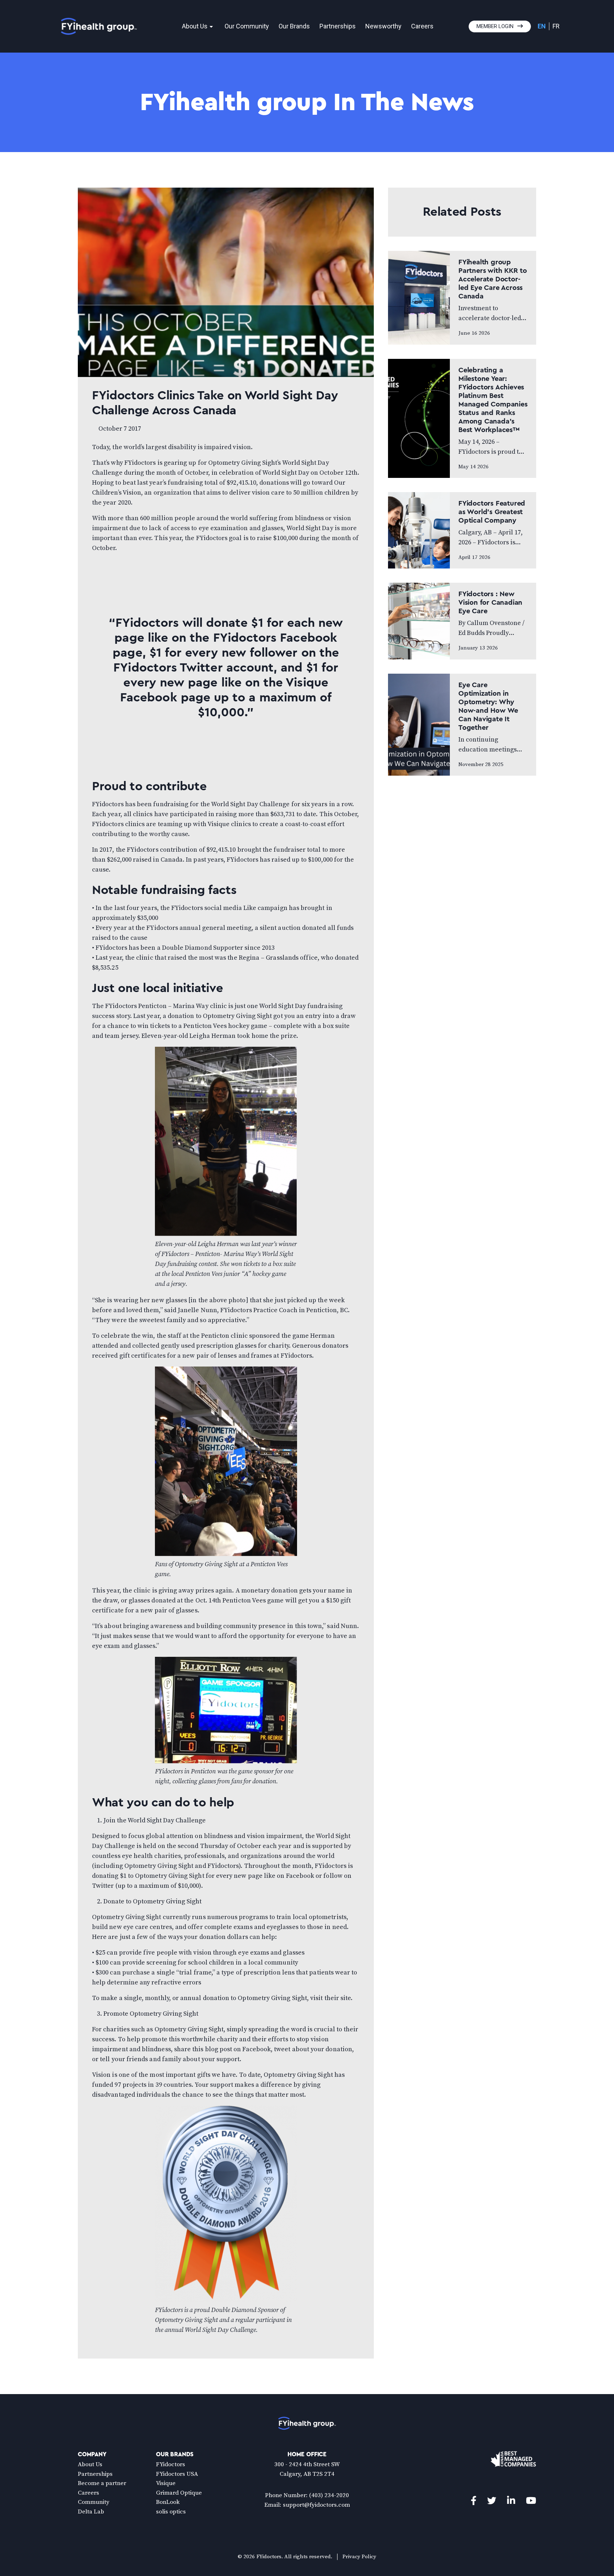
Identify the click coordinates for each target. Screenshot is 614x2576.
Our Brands (294, 26)
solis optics (171, 2512)
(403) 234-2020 (329, 2495)
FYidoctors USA (177, 2474)
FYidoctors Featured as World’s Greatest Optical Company (492, 512)
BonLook (168, 2502)
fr (556, 26)
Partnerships (338, 26)
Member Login (495, 26)
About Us (195, 26)
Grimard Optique (179, 2493)
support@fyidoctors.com (316, 2505)
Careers (422, 26)
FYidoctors (171, 2464)
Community (94, 2502)
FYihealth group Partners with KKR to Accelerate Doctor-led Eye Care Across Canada (493, 279)
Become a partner (102, 2483)
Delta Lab (91, 2512)
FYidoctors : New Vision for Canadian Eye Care (490, 603)
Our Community (247, 26)
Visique (166, 2483)
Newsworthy (383, 26)
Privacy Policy (359, 2557)
